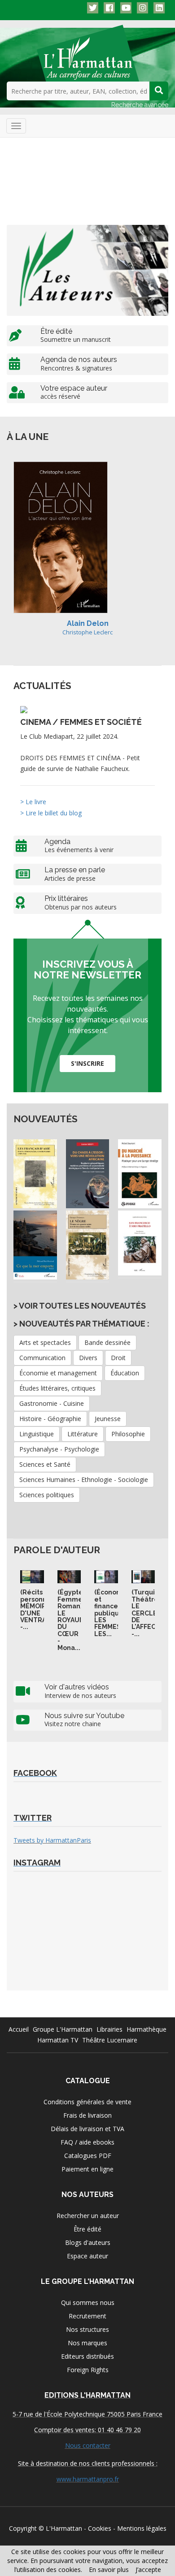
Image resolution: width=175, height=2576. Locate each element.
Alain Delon (88, 623)
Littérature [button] (83, 1434)
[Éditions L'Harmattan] (88, 52)
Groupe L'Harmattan (63, 2029)
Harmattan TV (58, 2040)
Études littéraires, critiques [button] (57, 1388)
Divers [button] (88, 1358)
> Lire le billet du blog (51, 813)
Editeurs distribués (87, 2356)
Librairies (109, 2029)
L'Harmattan (64, 2528)
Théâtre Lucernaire (110, 2040)
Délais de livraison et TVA (87, 2129)
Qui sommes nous (88, 2302)
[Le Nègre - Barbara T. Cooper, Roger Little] (88, 1245)
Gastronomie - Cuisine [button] (52, 1403)
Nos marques (87, 2343)
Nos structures (87, 2329)
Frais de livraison (87, 2115)
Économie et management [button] (58, 1373)
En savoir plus (109, 2570)
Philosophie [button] (128, 1434)
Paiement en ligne (87, 2169)
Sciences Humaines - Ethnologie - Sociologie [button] (84, 1480)
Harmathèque (147, 2029)
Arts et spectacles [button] (45, 1342)
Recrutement (87, 2316)
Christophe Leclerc (87, 632)
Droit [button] (118, 1358)
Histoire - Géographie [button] (50, 1419)
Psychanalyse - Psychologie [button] (59, 1449)
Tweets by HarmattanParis (52, 1840)
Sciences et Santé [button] (45, 1464)
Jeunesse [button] (108, 1419)
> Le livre (33, 802)
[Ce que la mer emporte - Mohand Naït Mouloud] (35, 1245)
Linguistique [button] (37, 1434)
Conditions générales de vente (87, 2102)
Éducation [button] (125, 1373)
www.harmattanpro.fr (88, 2479)
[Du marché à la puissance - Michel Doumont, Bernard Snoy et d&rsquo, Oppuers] (140, 1174)
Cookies (100, 2528)
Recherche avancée (140, 105)
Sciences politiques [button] (47, 1495)
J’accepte (148, 2570)
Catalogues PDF (88, 2156)
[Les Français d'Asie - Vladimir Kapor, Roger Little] (35, 1174)
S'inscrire (87, 1063)
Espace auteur (87, 2256)
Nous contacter (88, 2445)
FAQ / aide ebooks (87, 2142)
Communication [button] (42, 1358)
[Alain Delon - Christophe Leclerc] (61, 537)
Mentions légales (142, 2528)
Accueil (19, 2029)
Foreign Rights (88, 2370)
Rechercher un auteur (88, 2216)
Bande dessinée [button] (107, 1342)
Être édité (87, 2229)
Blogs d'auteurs (88, 2242)
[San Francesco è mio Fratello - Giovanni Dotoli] (140, 1243)
